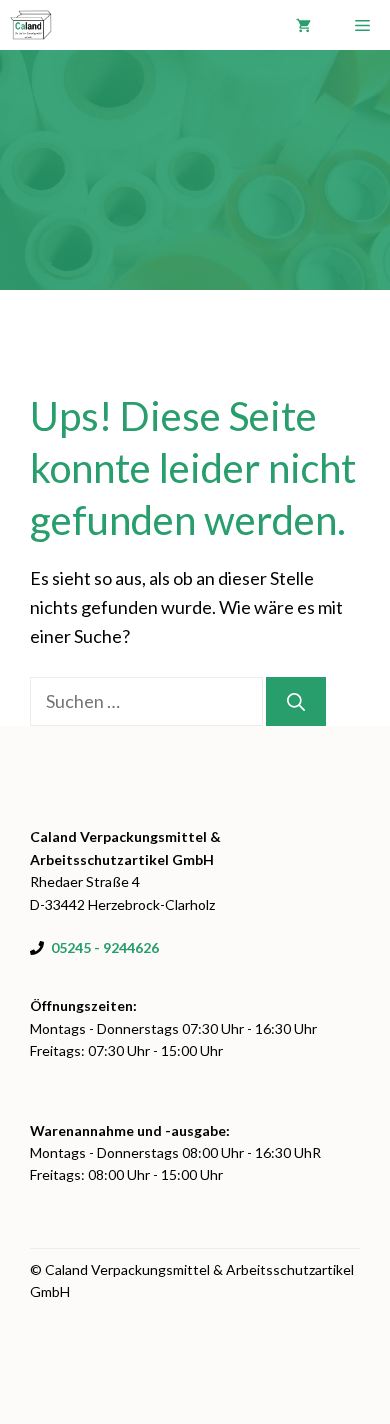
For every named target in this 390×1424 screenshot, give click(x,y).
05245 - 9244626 (105, 947)
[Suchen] (296, 701)
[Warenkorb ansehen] (303, 25)
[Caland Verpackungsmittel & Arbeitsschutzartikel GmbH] (31, 25)
